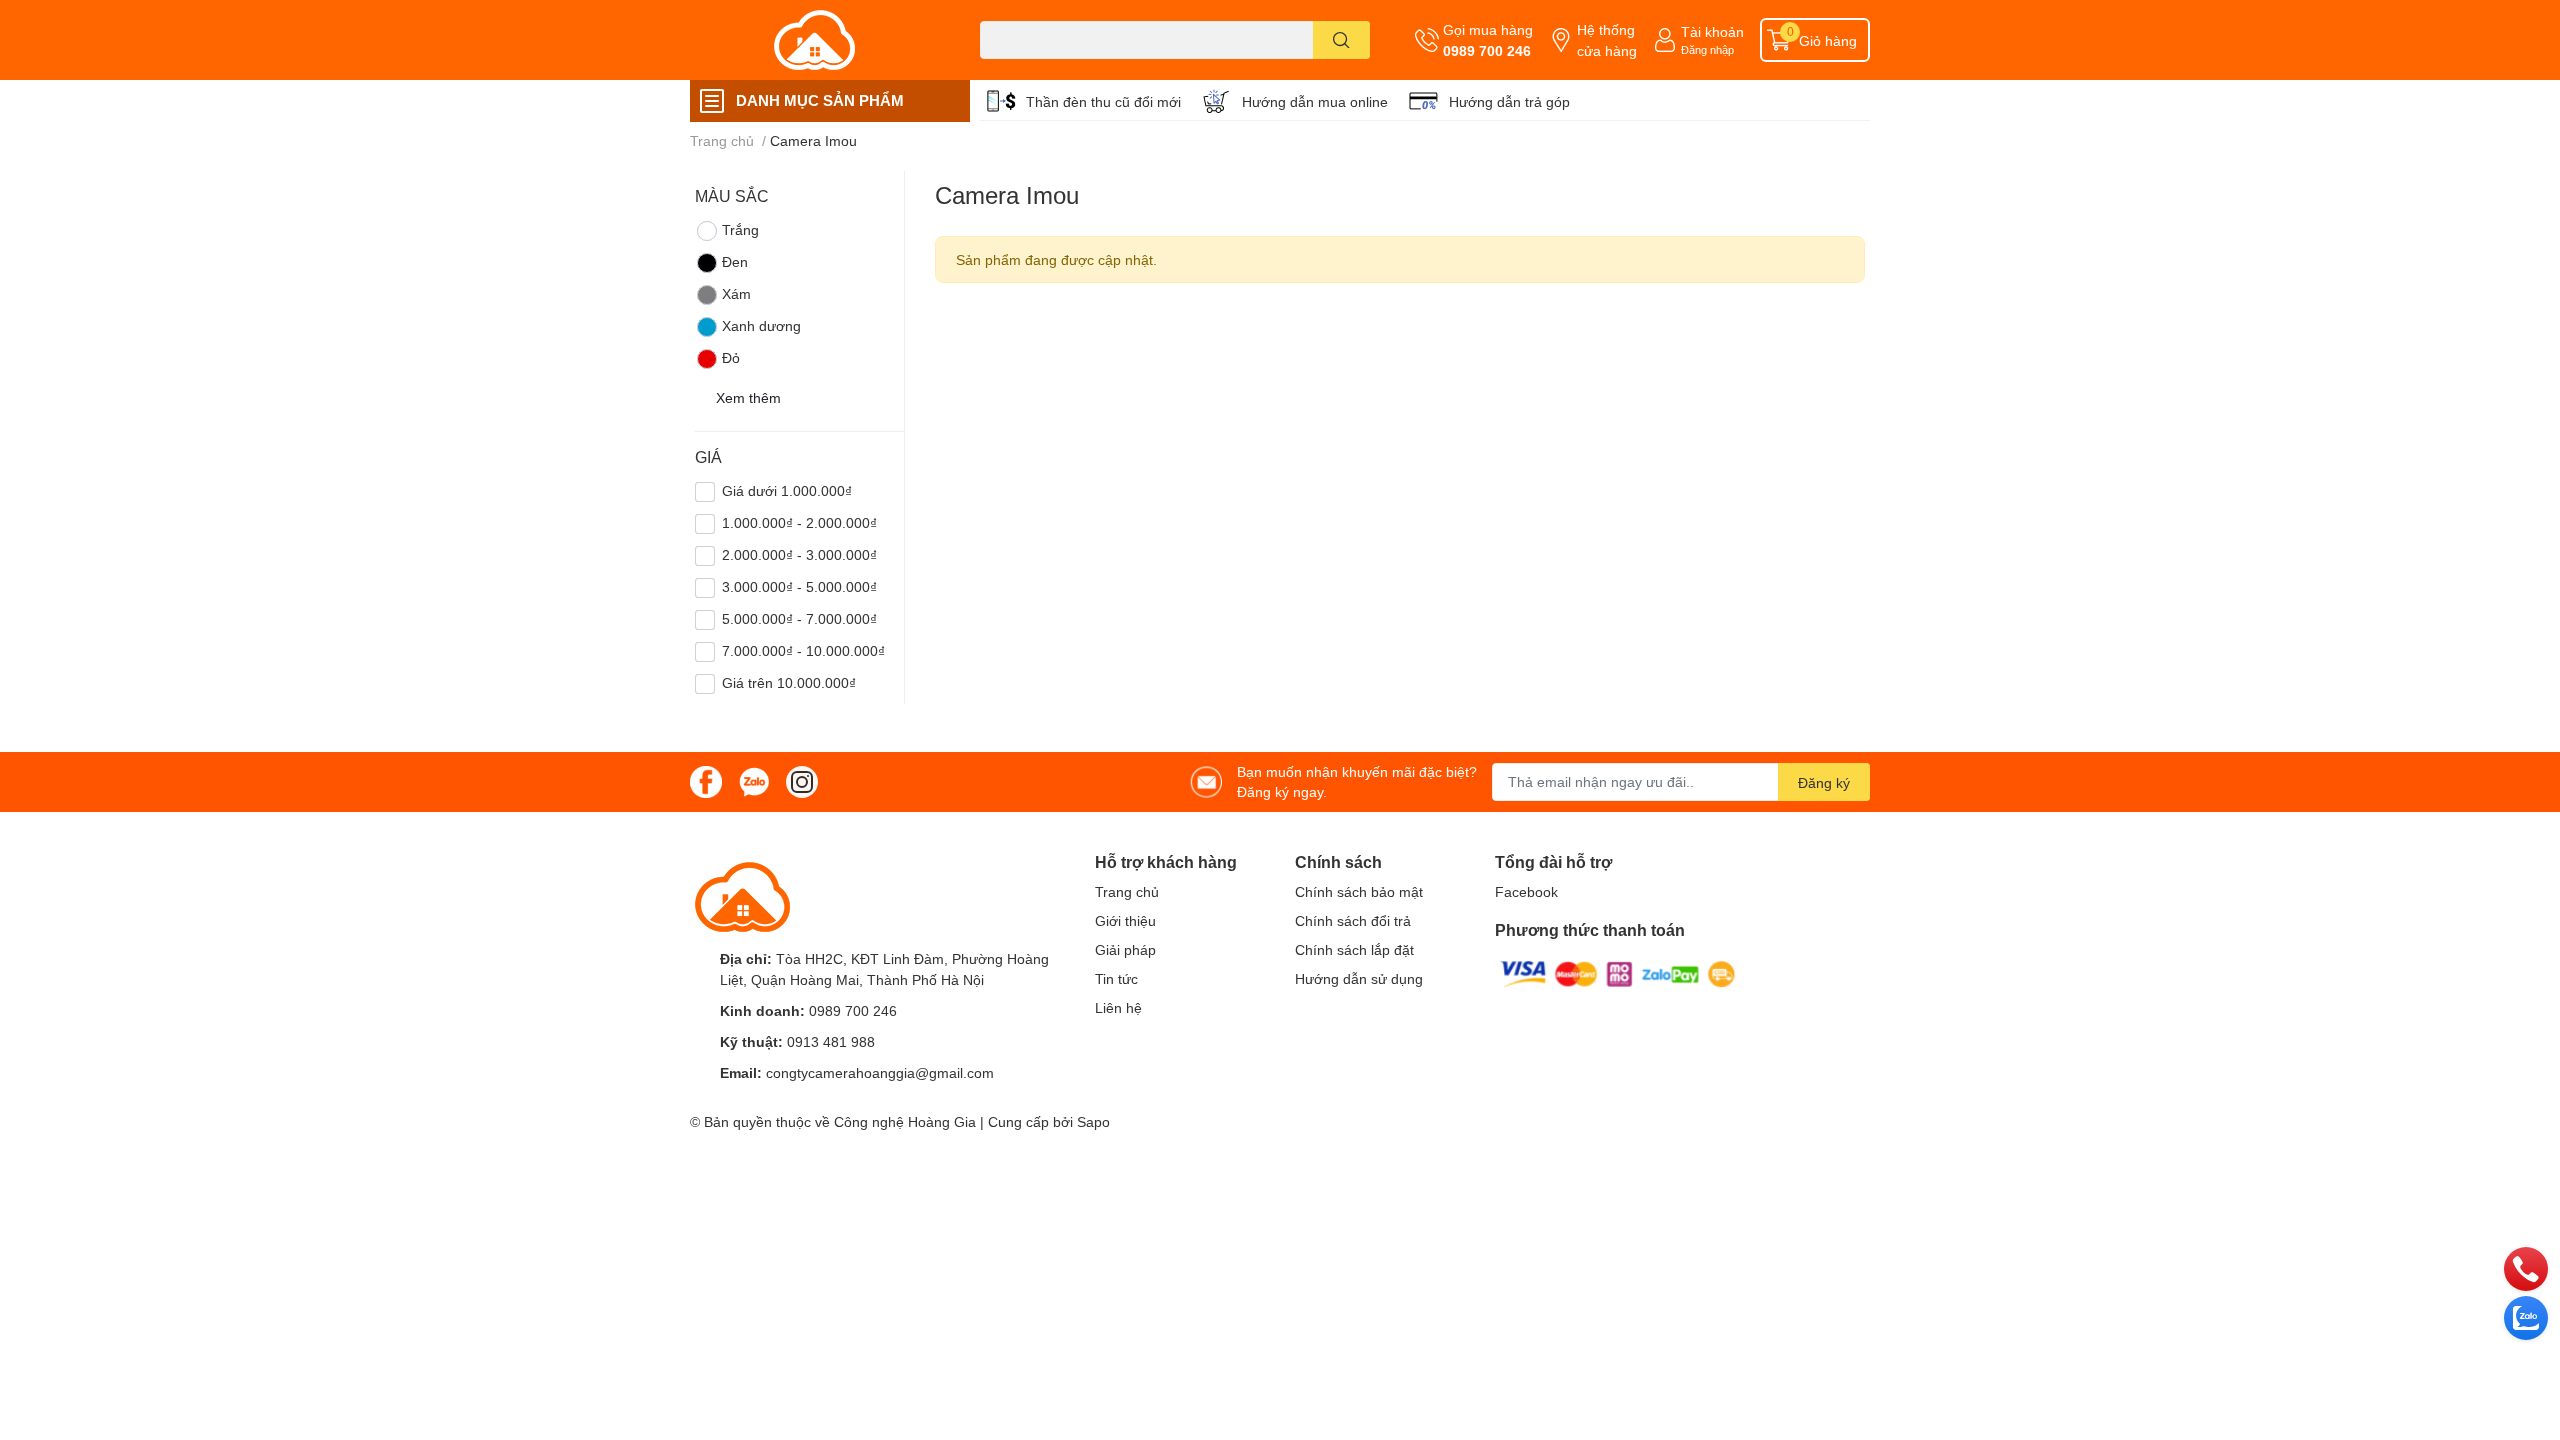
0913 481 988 (831, 1041)
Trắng (740, 229)
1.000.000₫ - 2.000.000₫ (799, 522)
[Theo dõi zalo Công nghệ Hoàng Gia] (754, 780)
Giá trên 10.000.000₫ (789, 682)
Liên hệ (1118, 1007)
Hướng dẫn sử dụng (1359, 978)
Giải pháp (1125, 949)
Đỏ (731, 357)
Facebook (1526, 891)
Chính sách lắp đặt (1354, 949)
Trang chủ (1127, 891)
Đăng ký (1824, 782)
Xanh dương (761, 325)
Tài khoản (1712, 31)
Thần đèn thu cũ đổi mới (1103, 101)
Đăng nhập (1707, 49)
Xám (736, 293)
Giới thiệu (1125, 920)
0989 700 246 (1487, 50)
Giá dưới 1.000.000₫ (787, 490)
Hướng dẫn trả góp (1509, 101)
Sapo (1093, 1121)
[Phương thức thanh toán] (1618, 972)
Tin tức (1116, 978)
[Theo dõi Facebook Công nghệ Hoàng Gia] (706, 780)
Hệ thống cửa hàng (1607, 40)
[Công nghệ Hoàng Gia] (814, 40)
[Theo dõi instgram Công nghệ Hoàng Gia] (802, 780)
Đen (735, 261)
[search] (1341, 40)
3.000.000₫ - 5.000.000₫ (799, 586)
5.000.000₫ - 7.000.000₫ (799, 618)
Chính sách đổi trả (1353, 920)
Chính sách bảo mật (1359, 891)
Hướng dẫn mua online (1315, 101)
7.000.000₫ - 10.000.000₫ (803, 650)
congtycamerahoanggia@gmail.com (880, 1072)
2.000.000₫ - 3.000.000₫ (799, 554)
